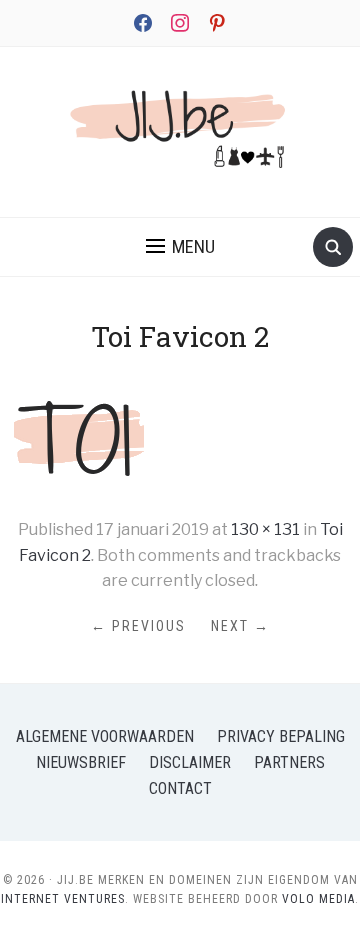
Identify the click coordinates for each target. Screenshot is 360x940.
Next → (240, 626)
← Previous (138, 626)
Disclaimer (190, 762)
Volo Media (318, 899)
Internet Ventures (63, 899)
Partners (289, 762)
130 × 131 (265, 529)
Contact (180, 788)
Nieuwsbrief (81, 762)
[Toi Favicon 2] (79, 435)
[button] (180, 247)
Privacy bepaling (281, 736)
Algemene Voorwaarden (105, 736)
